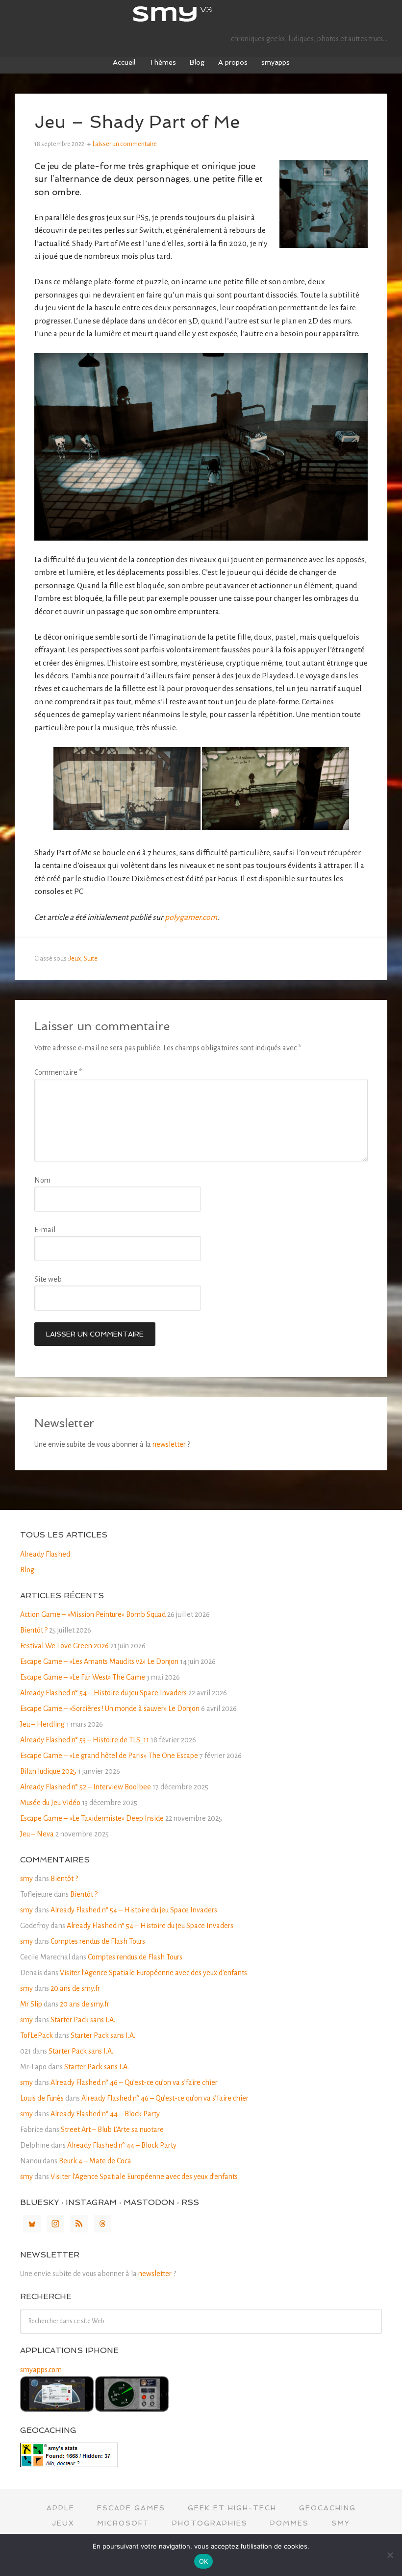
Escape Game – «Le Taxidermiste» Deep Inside (92, 1818)
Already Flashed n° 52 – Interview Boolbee (86, 1787)
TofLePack (37, 2035)
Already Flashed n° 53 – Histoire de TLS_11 (85, 1740)
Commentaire (58, 1072)
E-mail (45, 1230)
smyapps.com (41, 2370)
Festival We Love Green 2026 (64, 1646)
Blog (27, 1570)
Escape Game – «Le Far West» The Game (83, 1677)
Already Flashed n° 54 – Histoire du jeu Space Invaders (103, 1693)
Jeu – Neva (37, 1834)
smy (201, 15)
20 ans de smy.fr (75, 1988)
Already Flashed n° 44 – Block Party (105, 2114)
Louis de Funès (42, 2098)
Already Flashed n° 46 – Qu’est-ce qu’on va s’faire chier (134, 2082)
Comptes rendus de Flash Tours (98, 1941)
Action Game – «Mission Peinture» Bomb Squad (93, 1614)
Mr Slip (31, 2004)
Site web (48, 1279)
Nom (42, 1180)
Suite (91, 959)
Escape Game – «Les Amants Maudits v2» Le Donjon (99, 1661)
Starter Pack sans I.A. (83, 2020)
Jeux (75, 959)
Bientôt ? (34, 1630)
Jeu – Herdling (42, 1724)
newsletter (169, 1444)
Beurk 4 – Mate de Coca (95, 2161)
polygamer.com (191, 917)
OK (204, 2561)
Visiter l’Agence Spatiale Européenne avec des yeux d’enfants (153, 1973)
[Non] (390, 2555)
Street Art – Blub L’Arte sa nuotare (112, 2130)
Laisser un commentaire (125, 144)
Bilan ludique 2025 (48, 1771)
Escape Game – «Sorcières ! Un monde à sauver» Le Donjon (110, 1709)
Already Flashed (45, 1554)
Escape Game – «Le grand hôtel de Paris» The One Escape (109, 1756)
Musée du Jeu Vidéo (50, 1803)
